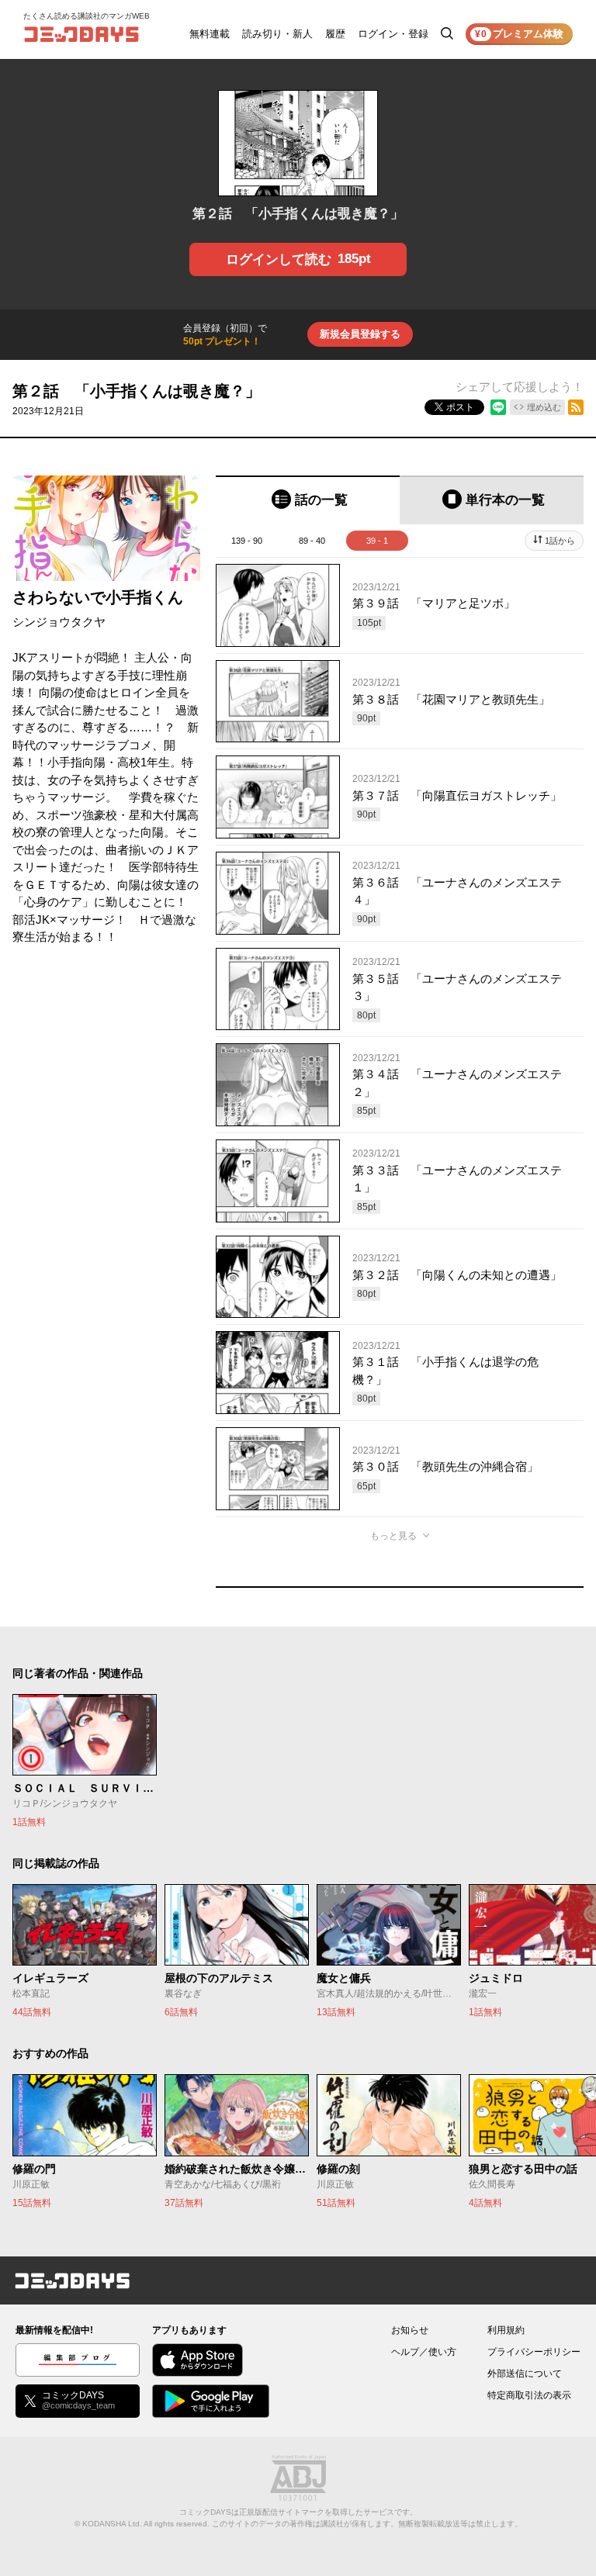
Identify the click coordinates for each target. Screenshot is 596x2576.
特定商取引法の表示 (529, 2395)
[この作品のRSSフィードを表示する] (576, 407)
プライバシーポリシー (534, 2352)
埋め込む (544, 407)
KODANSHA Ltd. (112, 2524)
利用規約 (506, 2330)
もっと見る (393, 1536)
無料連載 (210, 34)
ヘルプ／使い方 (424, 2352)
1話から (560, 541)
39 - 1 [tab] (377, 541)
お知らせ (410, 2330)
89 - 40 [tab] (312, 541)
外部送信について (525, 2374)
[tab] (308, 500)
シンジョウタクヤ (59, 622)
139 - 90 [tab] (247, 541)
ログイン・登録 (393, 34)
